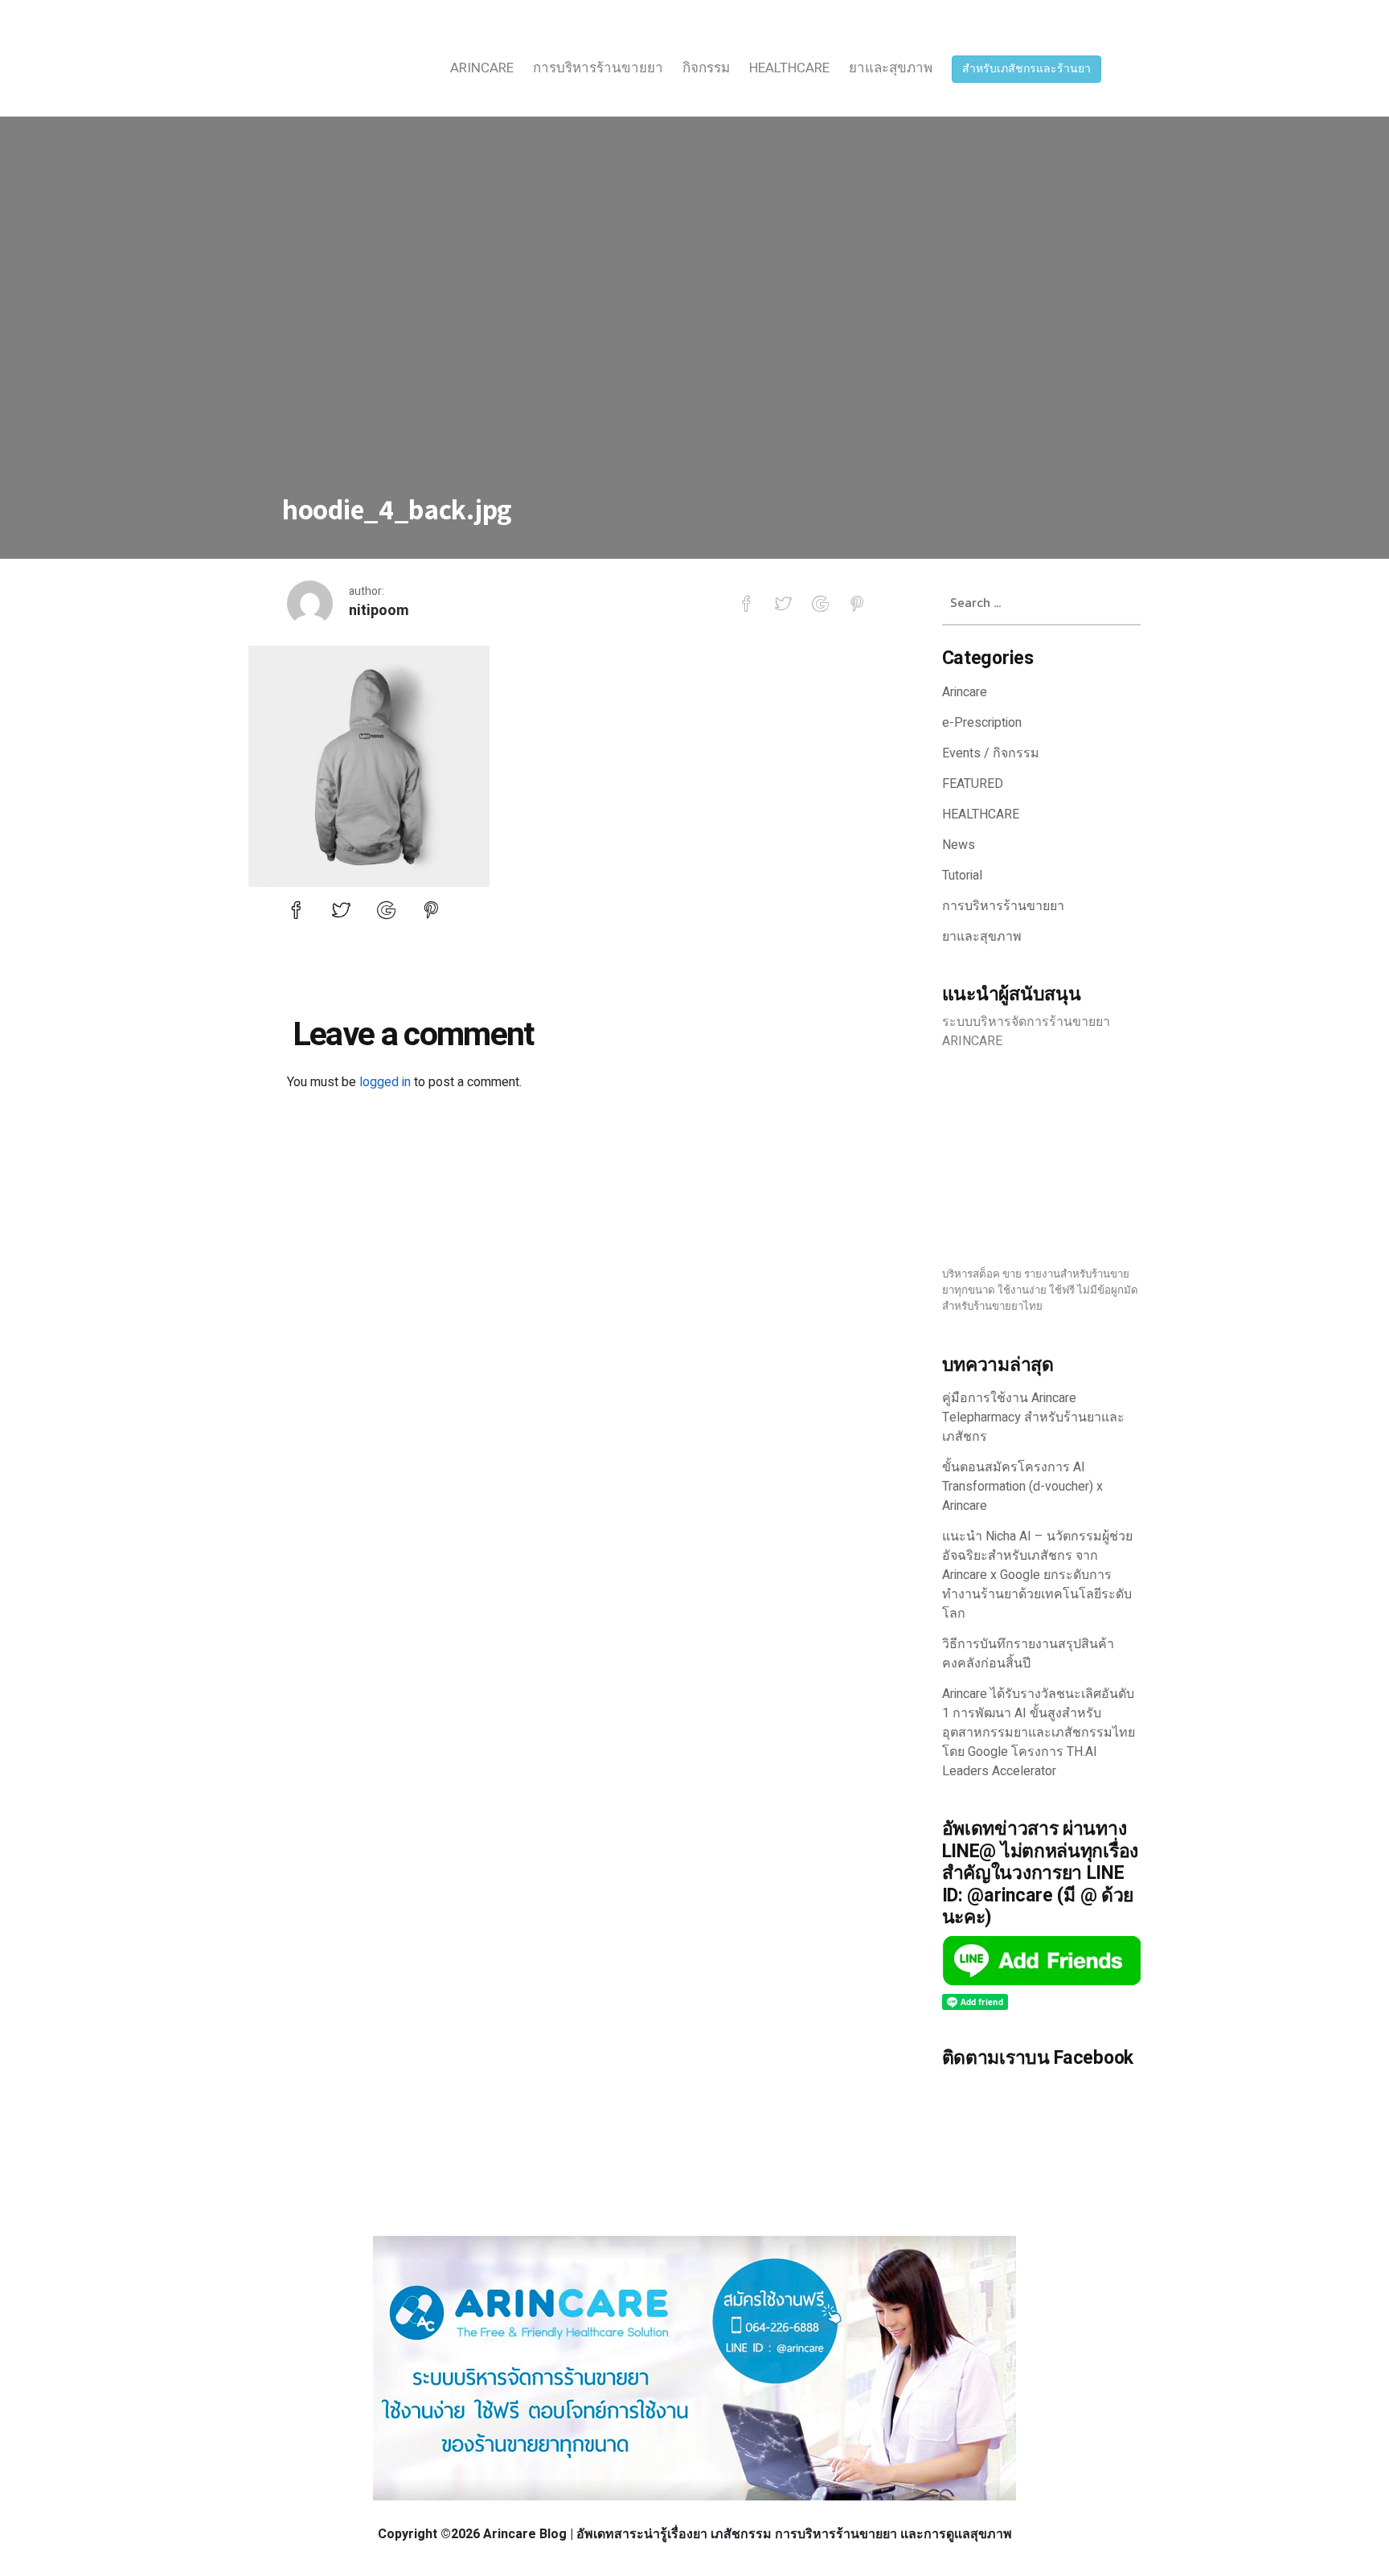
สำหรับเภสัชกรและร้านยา (1026, 69)
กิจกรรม (706, 68)
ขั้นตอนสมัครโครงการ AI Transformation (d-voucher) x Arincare (1022, 1487)
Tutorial (962, 876)
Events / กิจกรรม (991, 753)
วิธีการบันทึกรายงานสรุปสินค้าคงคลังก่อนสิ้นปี (1028, 1654)
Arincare (482, 68)
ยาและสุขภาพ (891, 68)
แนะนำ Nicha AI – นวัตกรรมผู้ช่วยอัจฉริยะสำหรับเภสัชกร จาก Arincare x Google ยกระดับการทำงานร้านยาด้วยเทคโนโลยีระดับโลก (1037, 1575)
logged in (385, 1082)
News (959, 845)
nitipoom (379, 611)
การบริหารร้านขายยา (598, 68)
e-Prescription (982, 723)
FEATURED (973, 784)
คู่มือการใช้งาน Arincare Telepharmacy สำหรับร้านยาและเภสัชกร (1033, 1417)
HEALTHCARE (789, 68)
